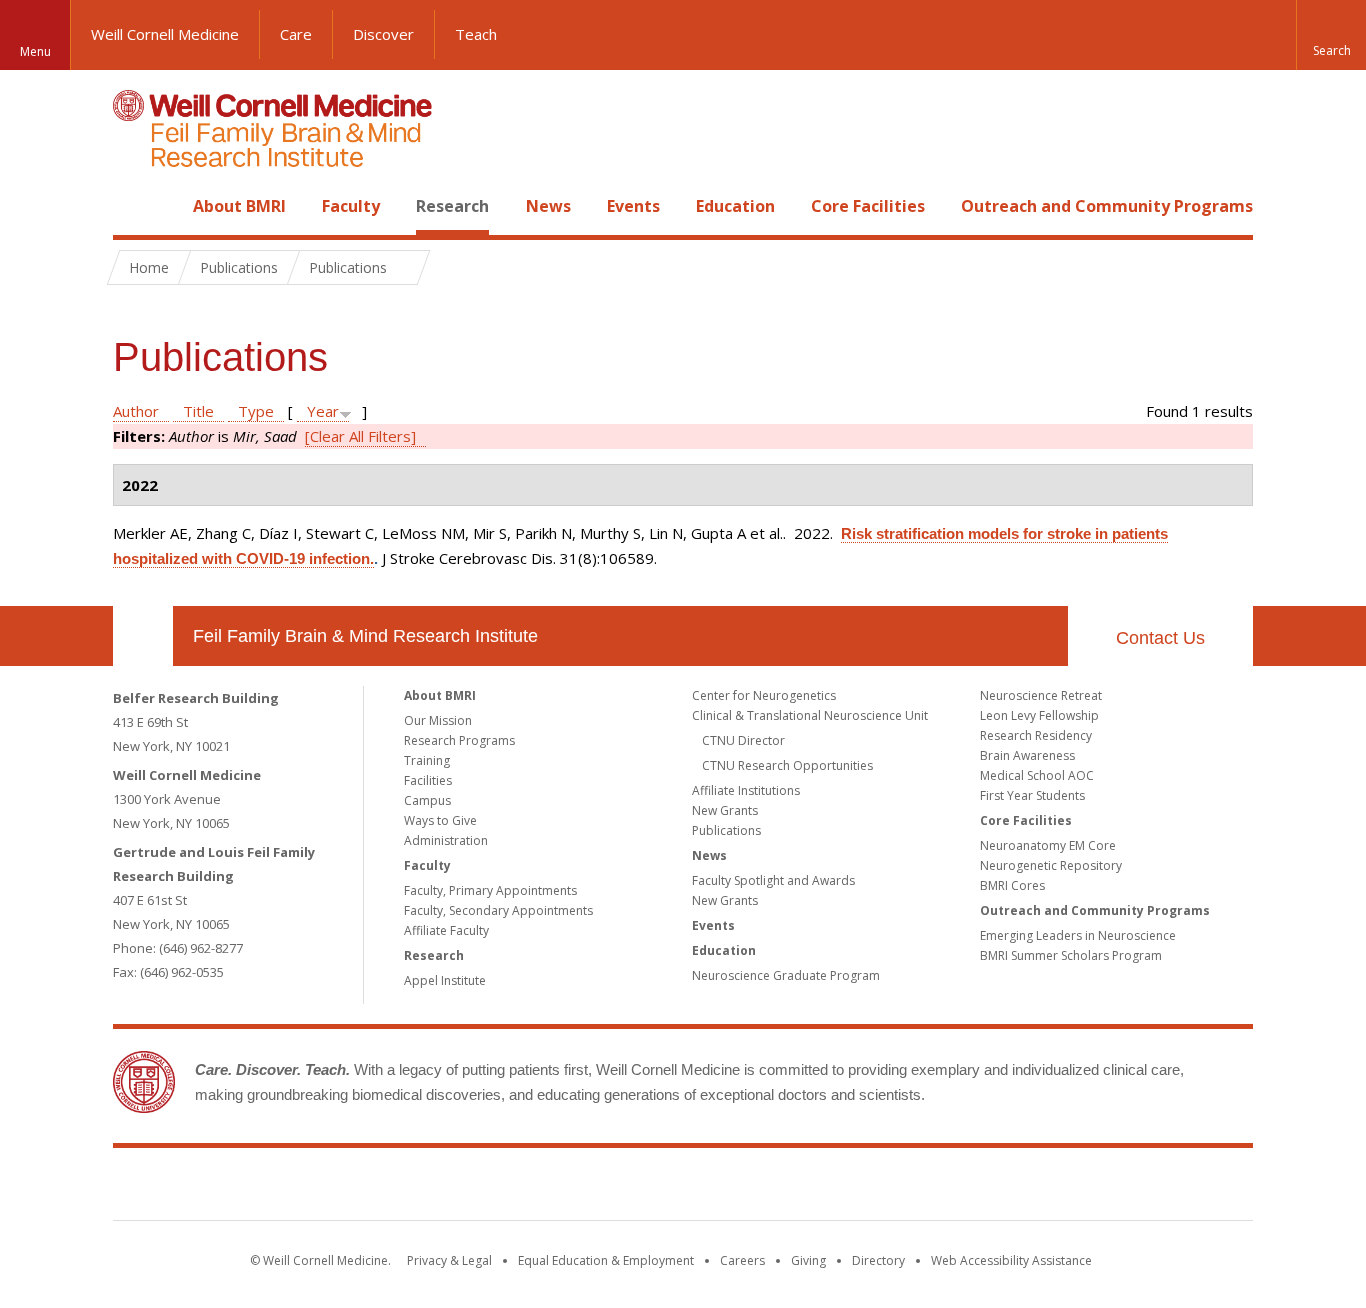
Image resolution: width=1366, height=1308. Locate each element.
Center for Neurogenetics (764, 695)
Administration (446, 840)
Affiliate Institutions (746, 790)
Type (256, 411)
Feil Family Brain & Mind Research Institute (365, 636)
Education (735, 206)
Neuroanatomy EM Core (1048, 845)
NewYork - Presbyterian (850, 1188)
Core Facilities (868, 206)
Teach (476, 34)
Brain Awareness (1027, 755)
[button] (1331, 35)
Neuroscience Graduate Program (786, 975)
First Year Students (1032, 795)
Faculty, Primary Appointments (490, 890)
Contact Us (1160, 638)
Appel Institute (445, 980)
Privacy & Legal (449, 1260)
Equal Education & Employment (606, 1260)
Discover (383, 34)
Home (135, 206)
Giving (808, 1260)
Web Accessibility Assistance (1011, 1260)
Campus (427, 800)
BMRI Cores (1012, 885)
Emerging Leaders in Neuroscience (1078, 935)
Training (427, 760)
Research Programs (459, 740)
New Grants (725, 810)
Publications (726, 830)
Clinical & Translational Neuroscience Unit (810, 715)
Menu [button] (35, 51)
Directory (878, 1260)
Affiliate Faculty (446, 930)
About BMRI (239, 206)
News (548, 206)
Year (323, 411)
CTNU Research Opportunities (787, 765)
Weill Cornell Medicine (165, 34)
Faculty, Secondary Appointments (498, 910)
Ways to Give (440, 820)
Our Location (143, 636)
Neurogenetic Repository (1051, 865)
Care (296, 34)
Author (136, 411)
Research (452, 206)
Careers (742, 1260)
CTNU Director (743, 740)
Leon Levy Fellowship (1039, 715)
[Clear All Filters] (360, 436)
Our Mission (438, 720)
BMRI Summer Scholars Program (1071, 955)
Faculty (351, 206)
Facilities (428, 780)
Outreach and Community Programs (1107, 206)
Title (198, 411)
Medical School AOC (1037, 775)
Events (633, 206)
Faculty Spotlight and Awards (773, 880)
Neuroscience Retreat (1041, 695)
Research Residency (1036, 735)
